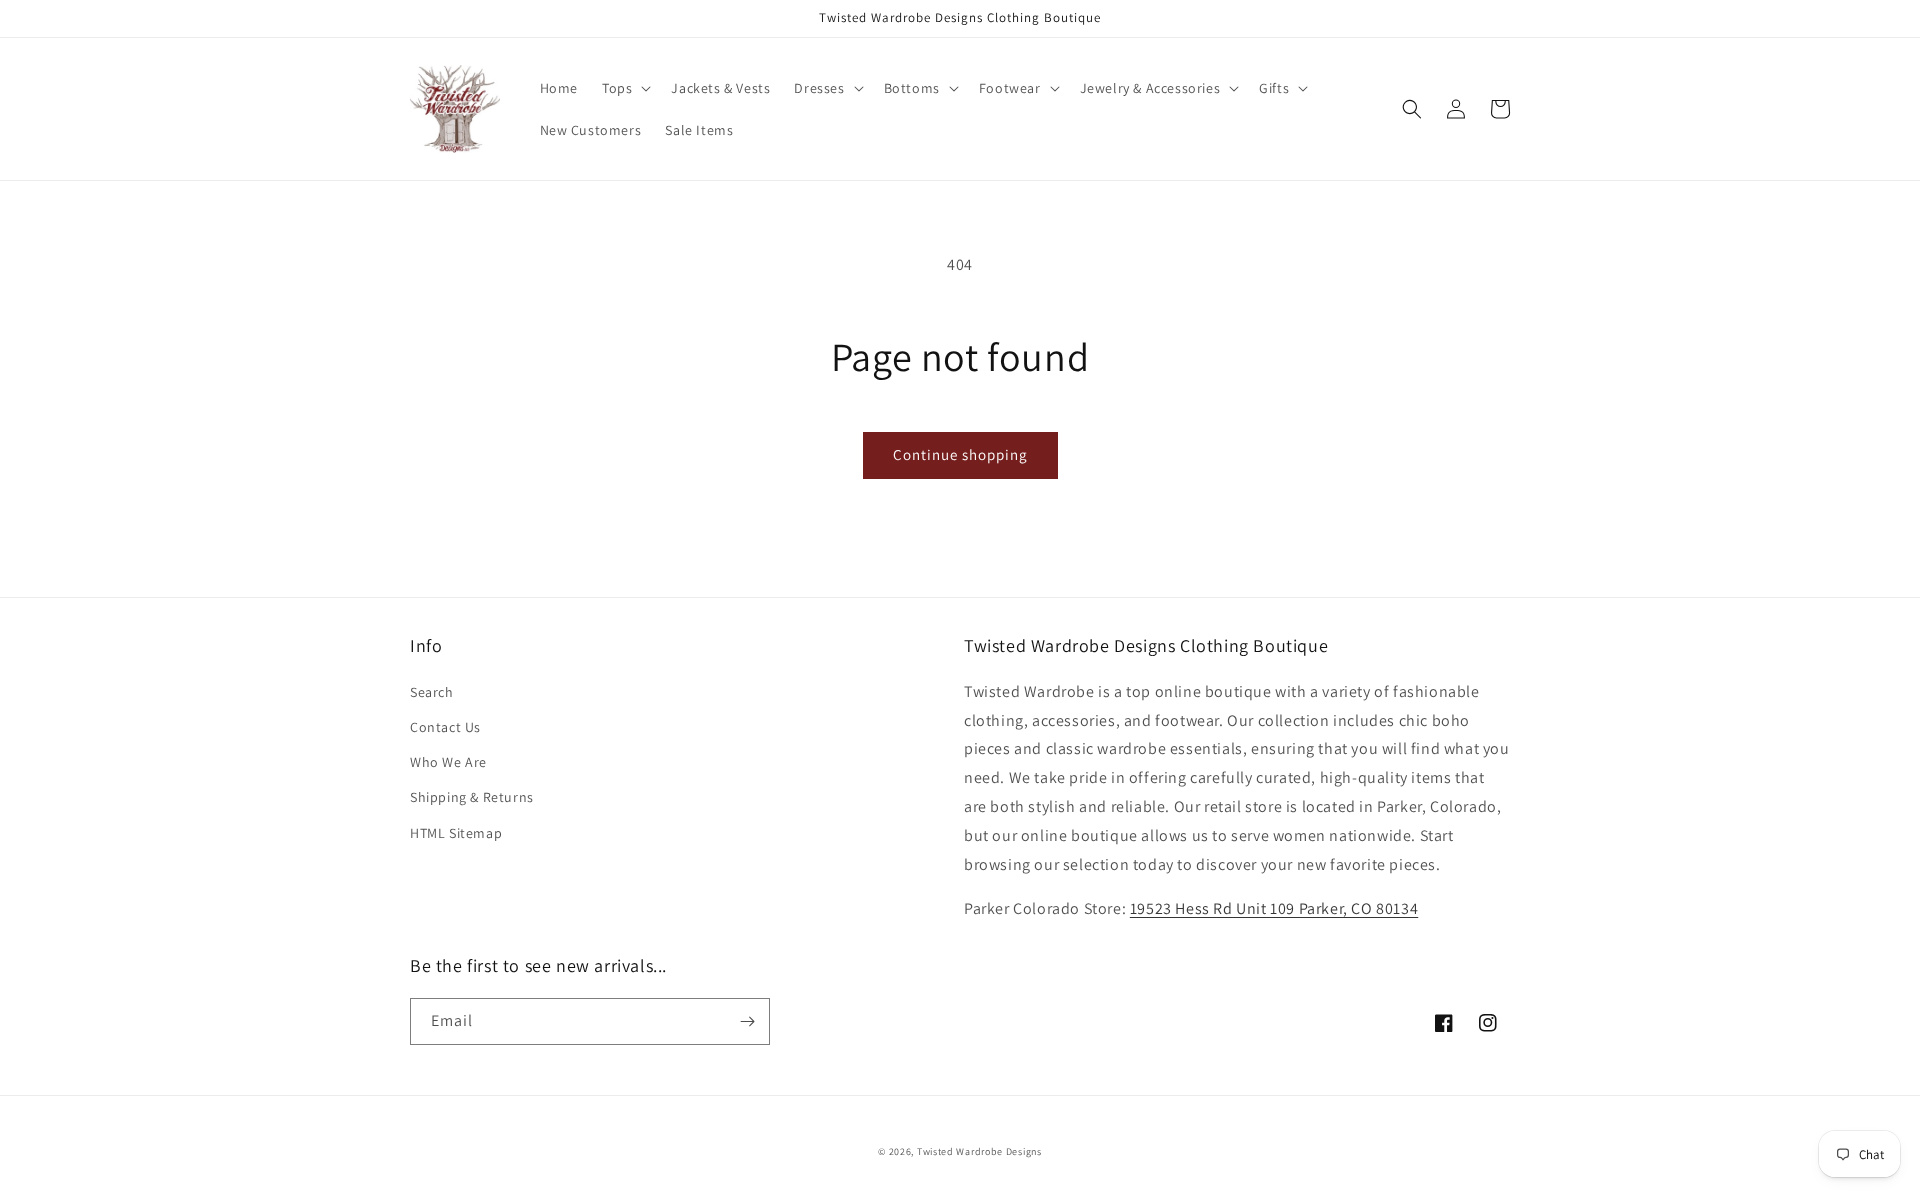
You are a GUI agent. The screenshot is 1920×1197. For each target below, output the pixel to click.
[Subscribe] (747, 1021)
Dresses (819, 88)
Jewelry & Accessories (1150, 88)
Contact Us (445, 727)
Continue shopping (960, 454)
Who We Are (448, 762)
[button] (624, 88)
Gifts (1274, 88)
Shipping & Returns (472, 797)
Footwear (1010, 88)
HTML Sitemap (456, 833)
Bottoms (912, 88)
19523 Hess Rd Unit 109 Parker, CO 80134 (1274, 908)
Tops (617, 88)
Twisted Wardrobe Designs (979, 1151)
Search (432, 692)
